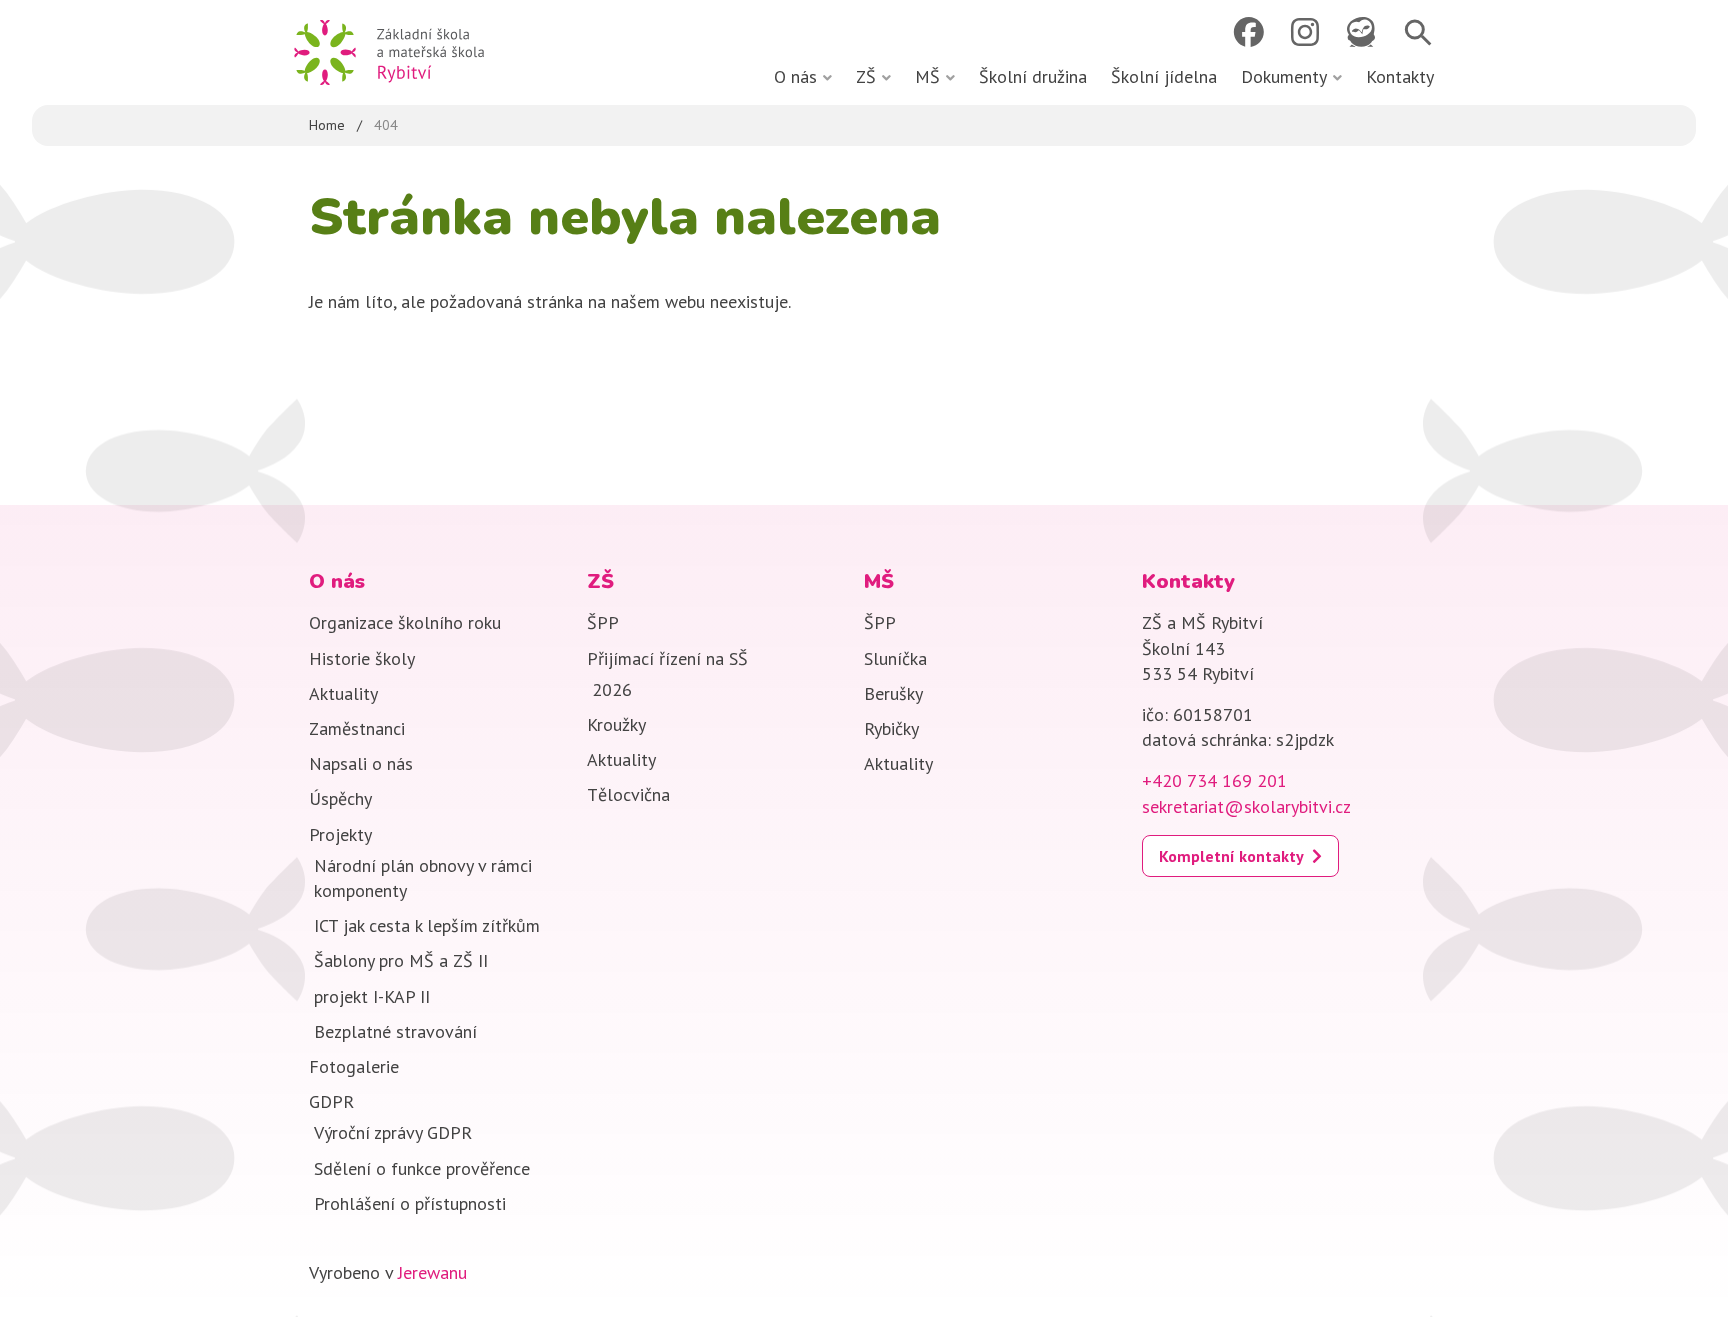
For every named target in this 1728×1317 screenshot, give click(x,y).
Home (327, 125)
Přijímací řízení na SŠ (667, 658)
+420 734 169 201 (1214, 780)
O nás (795, 76)
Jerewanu (432, 1272)
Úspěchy (340, 798)
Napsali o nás (361, 763)
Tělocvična (628, 794)
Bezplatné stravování (395, 1031)
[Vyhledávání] (1417, 32)
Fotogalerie (354, 1066)
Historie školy (362, 658)
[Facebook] (1248, 32)
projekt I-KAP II (372, 996)
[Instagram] (1305, 32)
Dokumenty (1284, 76)
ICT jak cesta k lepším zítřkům (427, 925)
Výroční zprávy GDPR (393, 1132)
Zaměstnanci (357, 728)
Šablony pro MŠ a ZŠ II (408, 960)
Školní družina (1033, 76)
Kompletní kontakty (1231, 856)
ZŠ (866, 76)
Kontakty (1400, 76)
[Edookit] (1361, 32)
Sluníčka (895, 658)
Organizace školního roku (405, 622)
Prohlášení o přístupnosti (410, 1203)
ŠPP (603, 622)
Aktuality (343, 693)
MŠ (927, 76)
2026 (612, 689)
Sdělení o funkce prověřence (422, 1168)
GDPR (331, 1101)
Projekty (340, 834)
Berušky (893, 693)
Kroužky (616, 724)
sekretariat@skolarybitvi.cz (1246, 806)
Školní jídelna (1164, 76)
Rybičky (891, 728)
